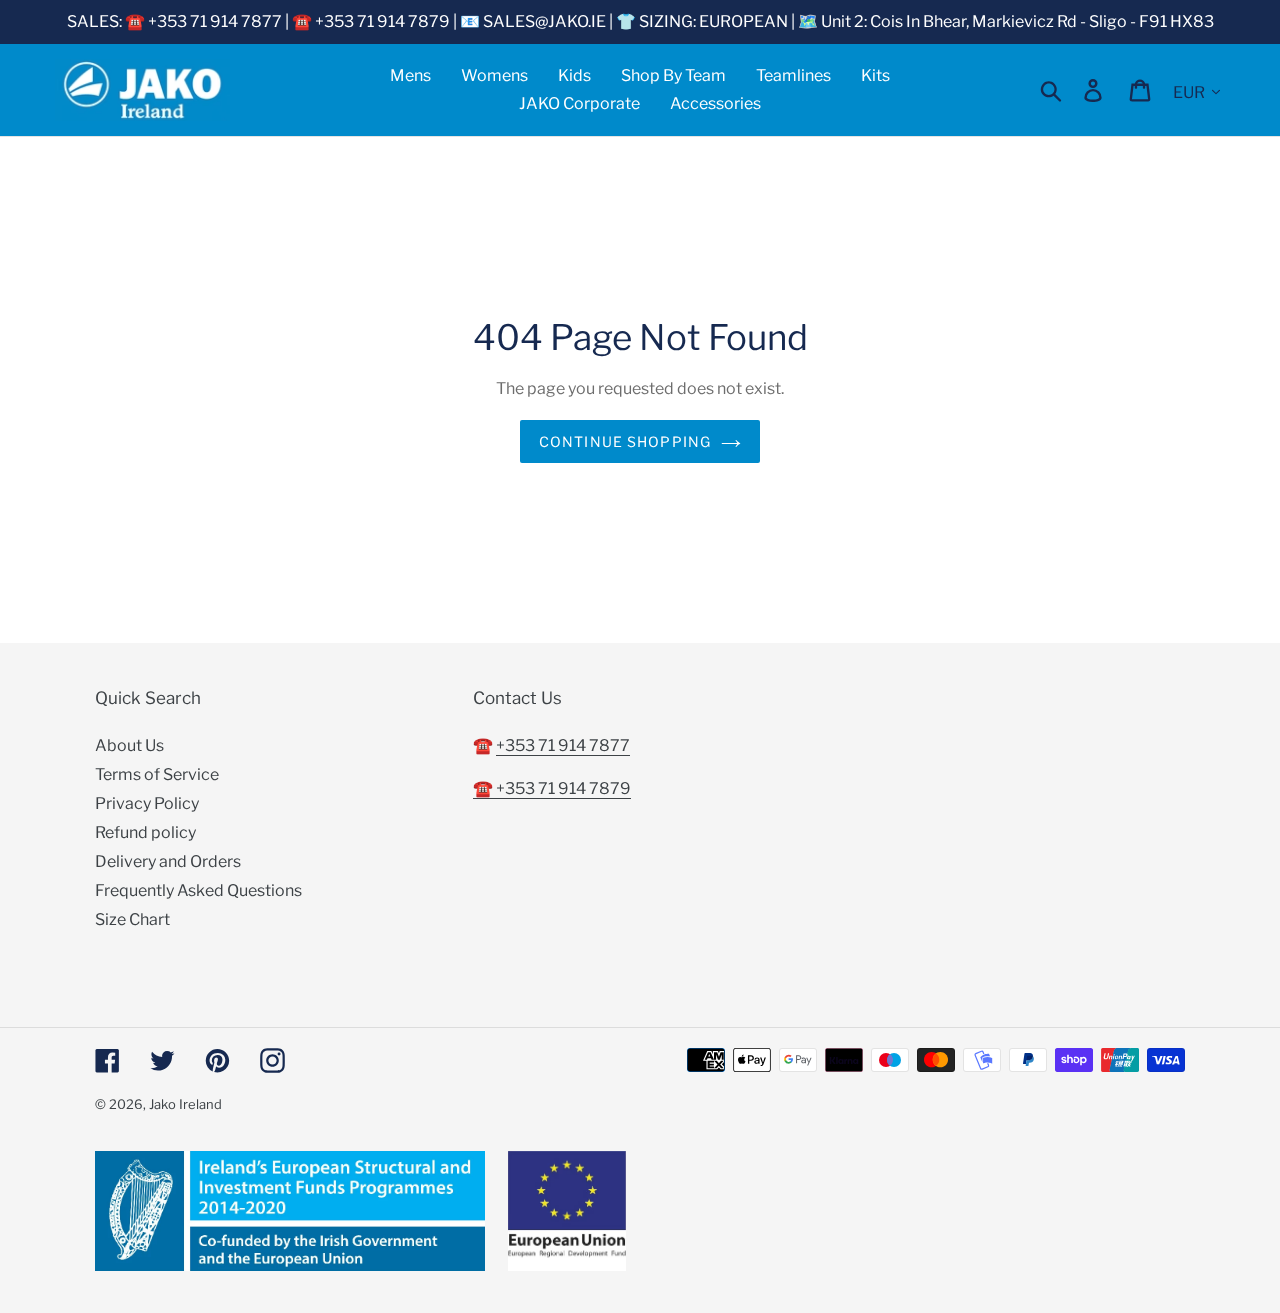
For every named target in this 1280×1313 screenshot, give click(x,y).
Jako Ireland (185, 1104)
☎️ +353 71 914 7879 (552, 788)
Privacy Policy (147, 803)
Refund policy (145, 832)
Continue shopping (625, 441)
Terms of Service (157, 774)
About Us (129, 745)
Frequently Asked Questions (198, 890)
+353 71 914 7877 (563, 745)
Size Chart (132, 919)
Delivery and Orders (168, 861)
